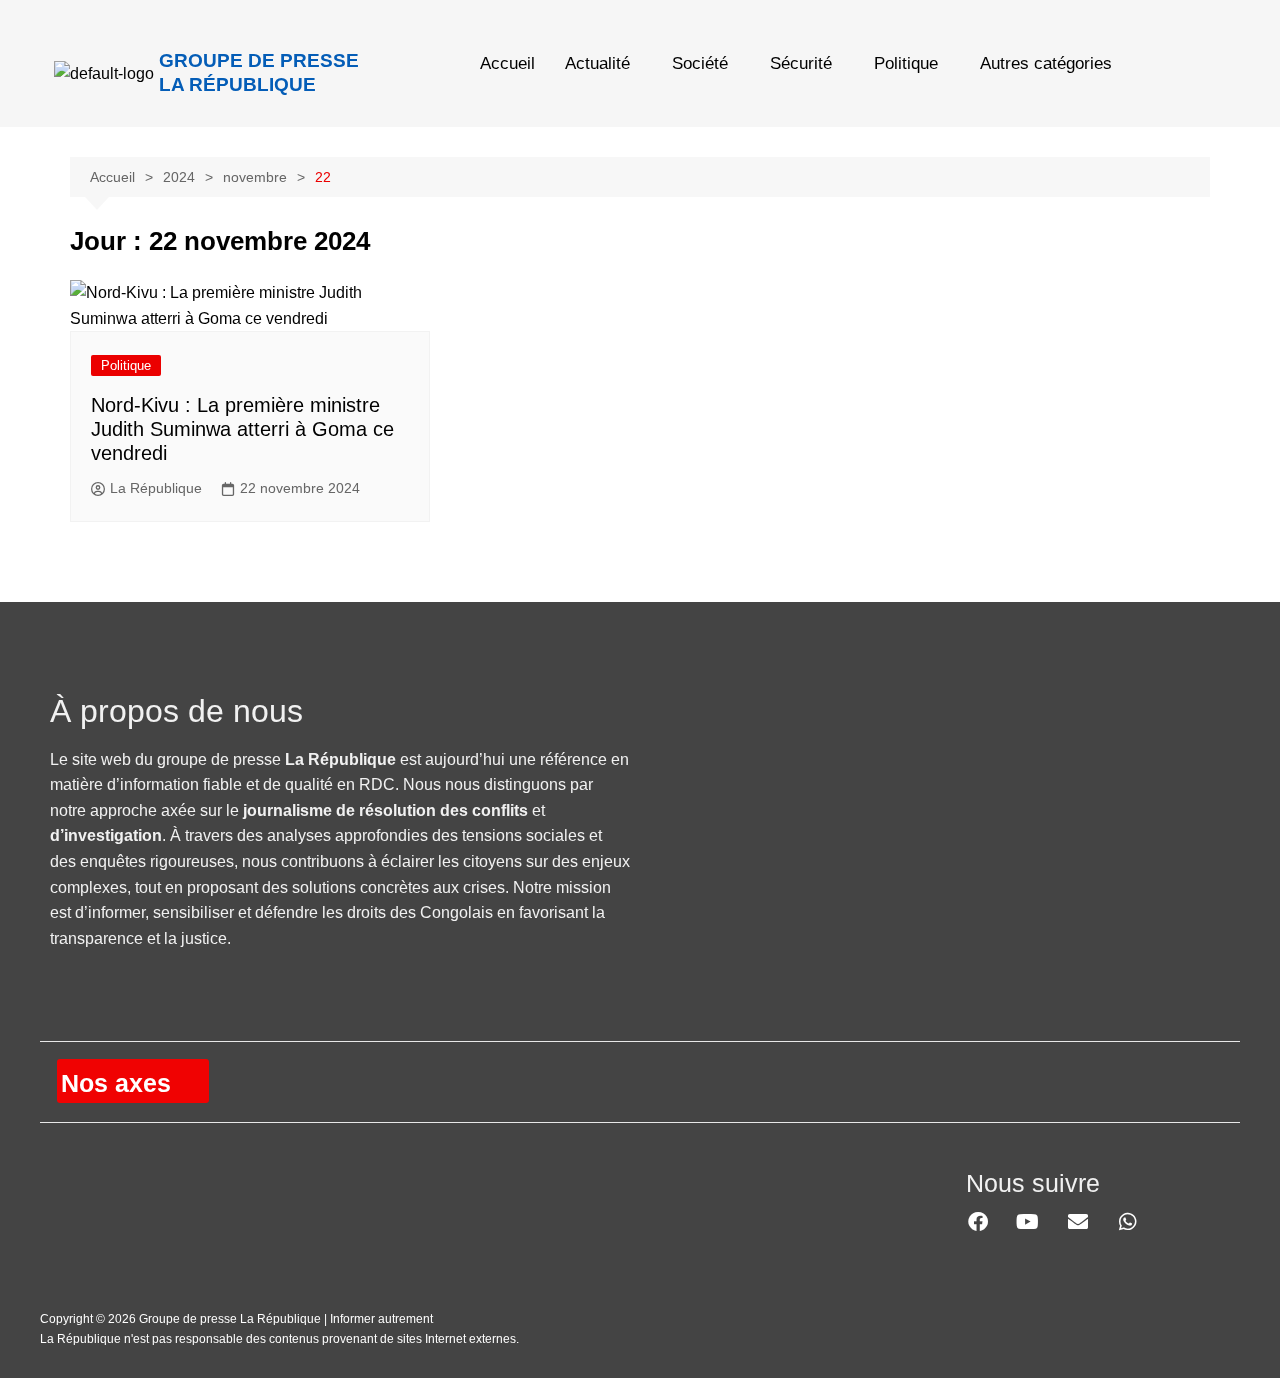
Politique (906, 63)
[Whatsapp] (1128, 1222)
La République (156, 488)
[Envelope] (1078, 1222)
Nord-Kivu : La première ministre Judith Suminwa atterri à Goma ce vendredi (242, 429)
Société (700, 63)
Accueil (507, 63)
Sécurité (801, 63)
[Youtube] (1028, 1222)
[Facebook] (978, 1222)
